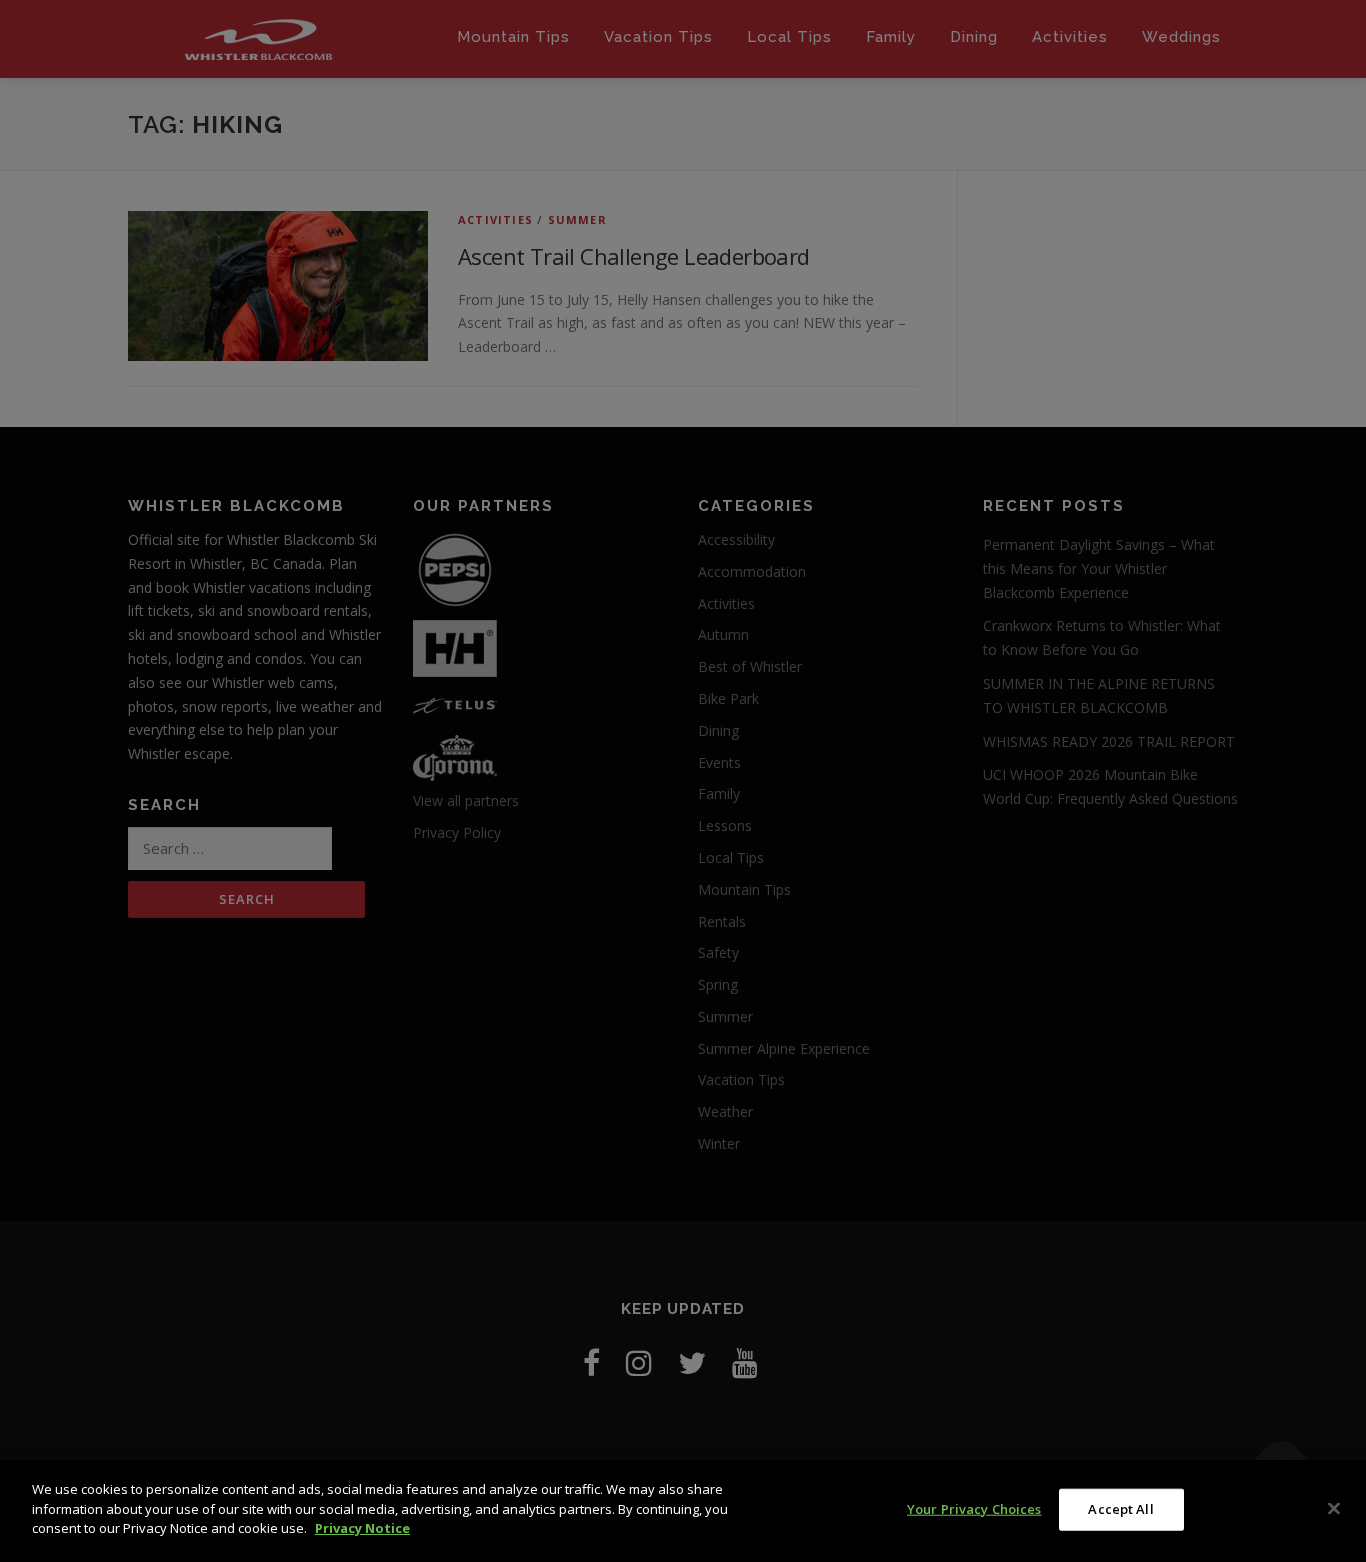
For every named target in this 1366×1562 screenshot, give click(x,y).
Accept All (1120, 1509)
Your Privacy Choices (974, 1509)
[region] (683, 1511)
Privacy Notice (362, 1528)
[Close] (1334, 1509)
